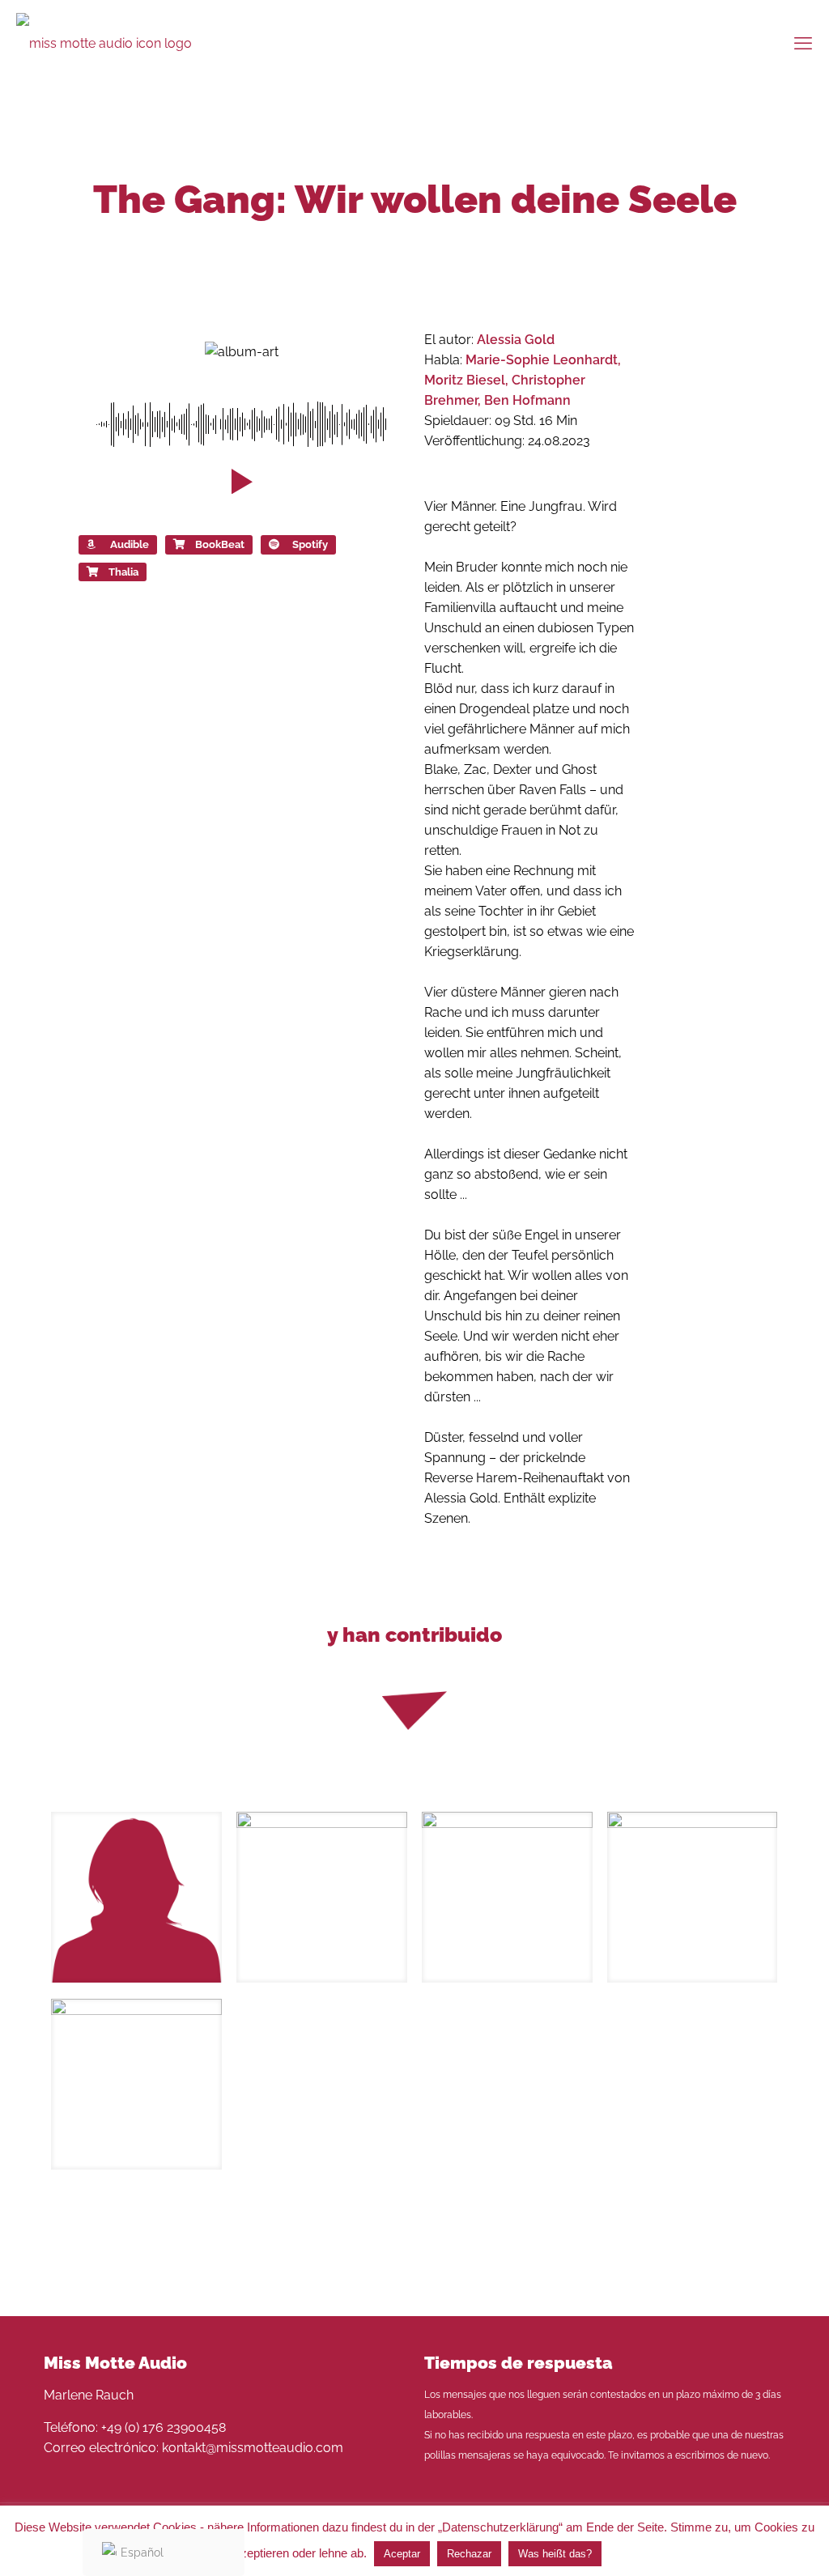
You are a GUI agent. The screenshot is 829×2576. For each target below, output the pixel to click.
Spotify (310, 544)
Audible (130, 544)
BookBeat (220, 544)
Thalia (123, 572)
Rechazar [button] (469, 2554)
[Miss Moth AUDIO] (104, 43)
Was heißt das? (555, 2554)
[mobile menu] (803, 43)
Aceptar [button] (402, 2554)
